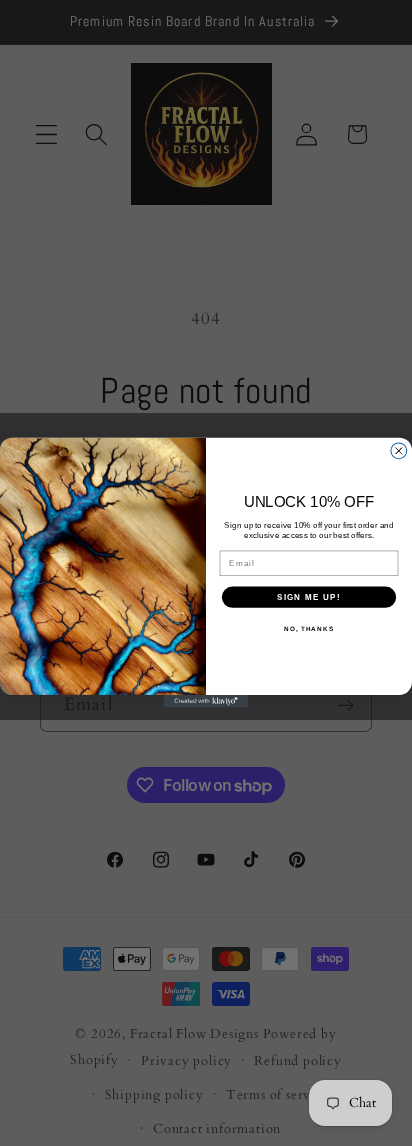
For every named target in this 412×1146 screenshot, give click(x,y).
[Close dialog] (399, 451)
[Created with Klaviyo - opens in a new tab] (206, 701)
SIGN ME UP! (309, 597)
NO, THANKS (309, 628)
